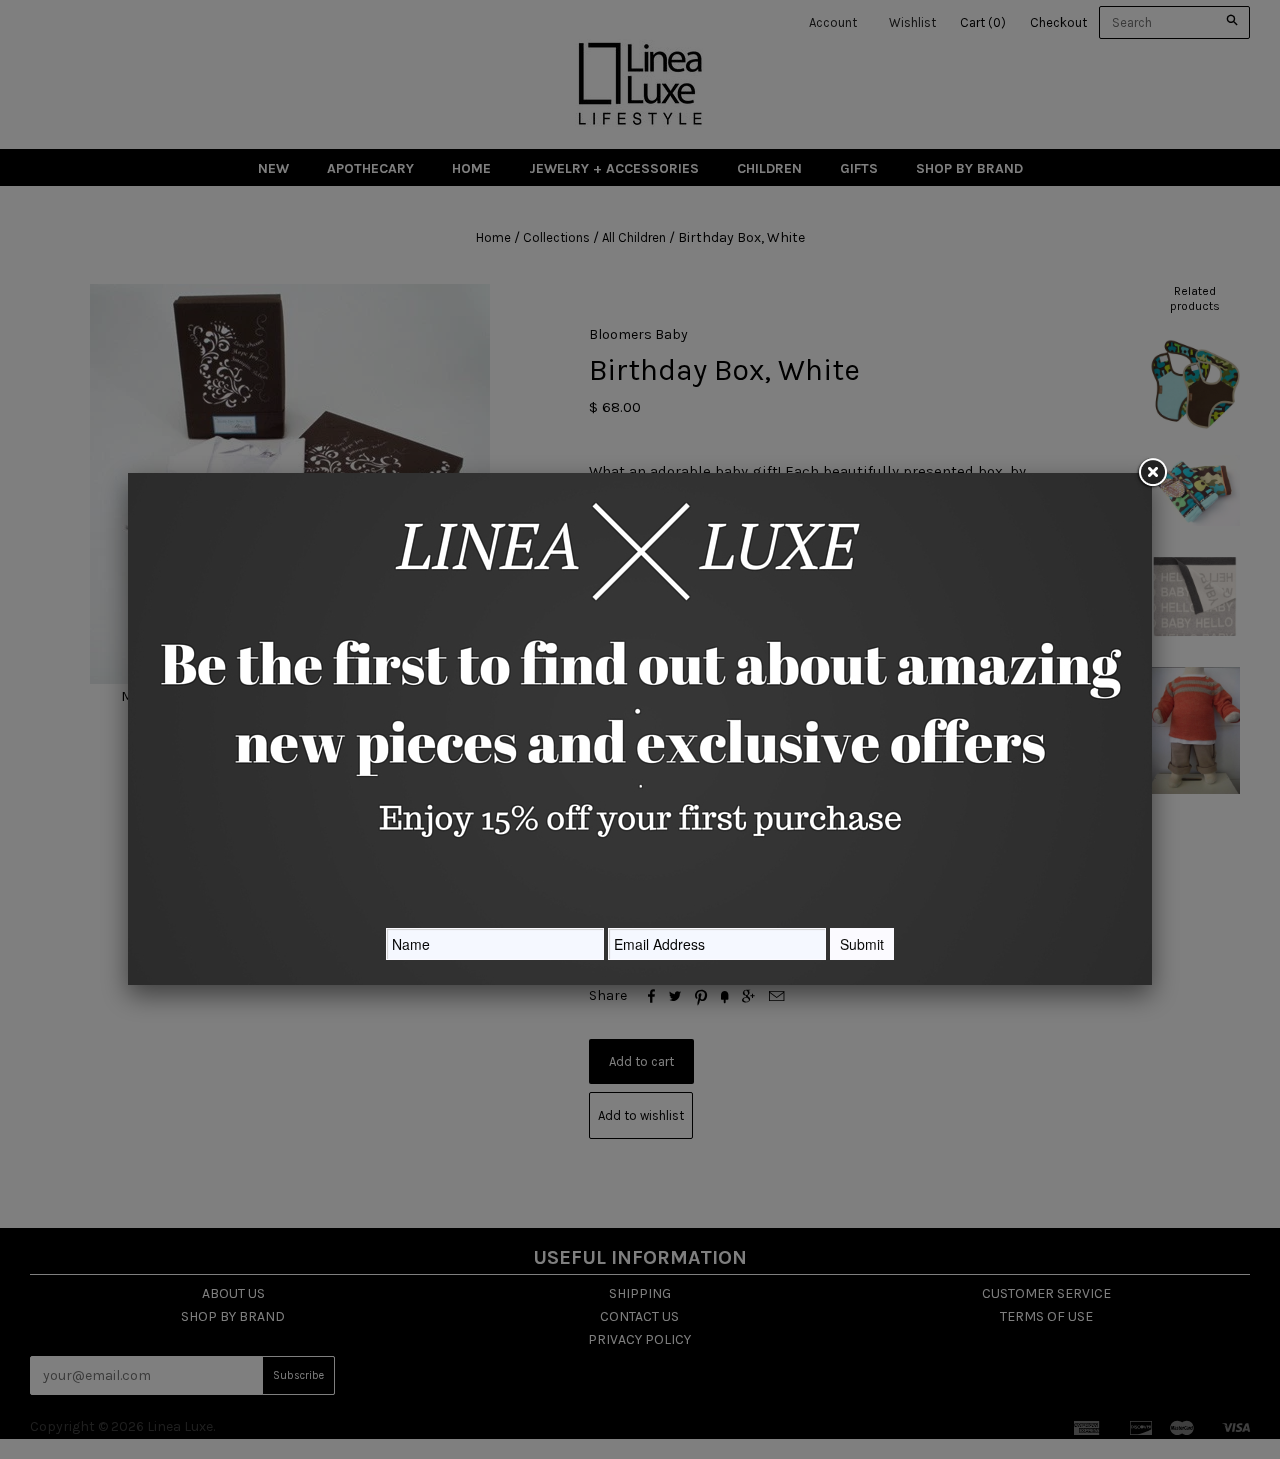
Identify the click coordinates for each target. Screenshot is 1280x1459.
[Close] (1152, 473)
